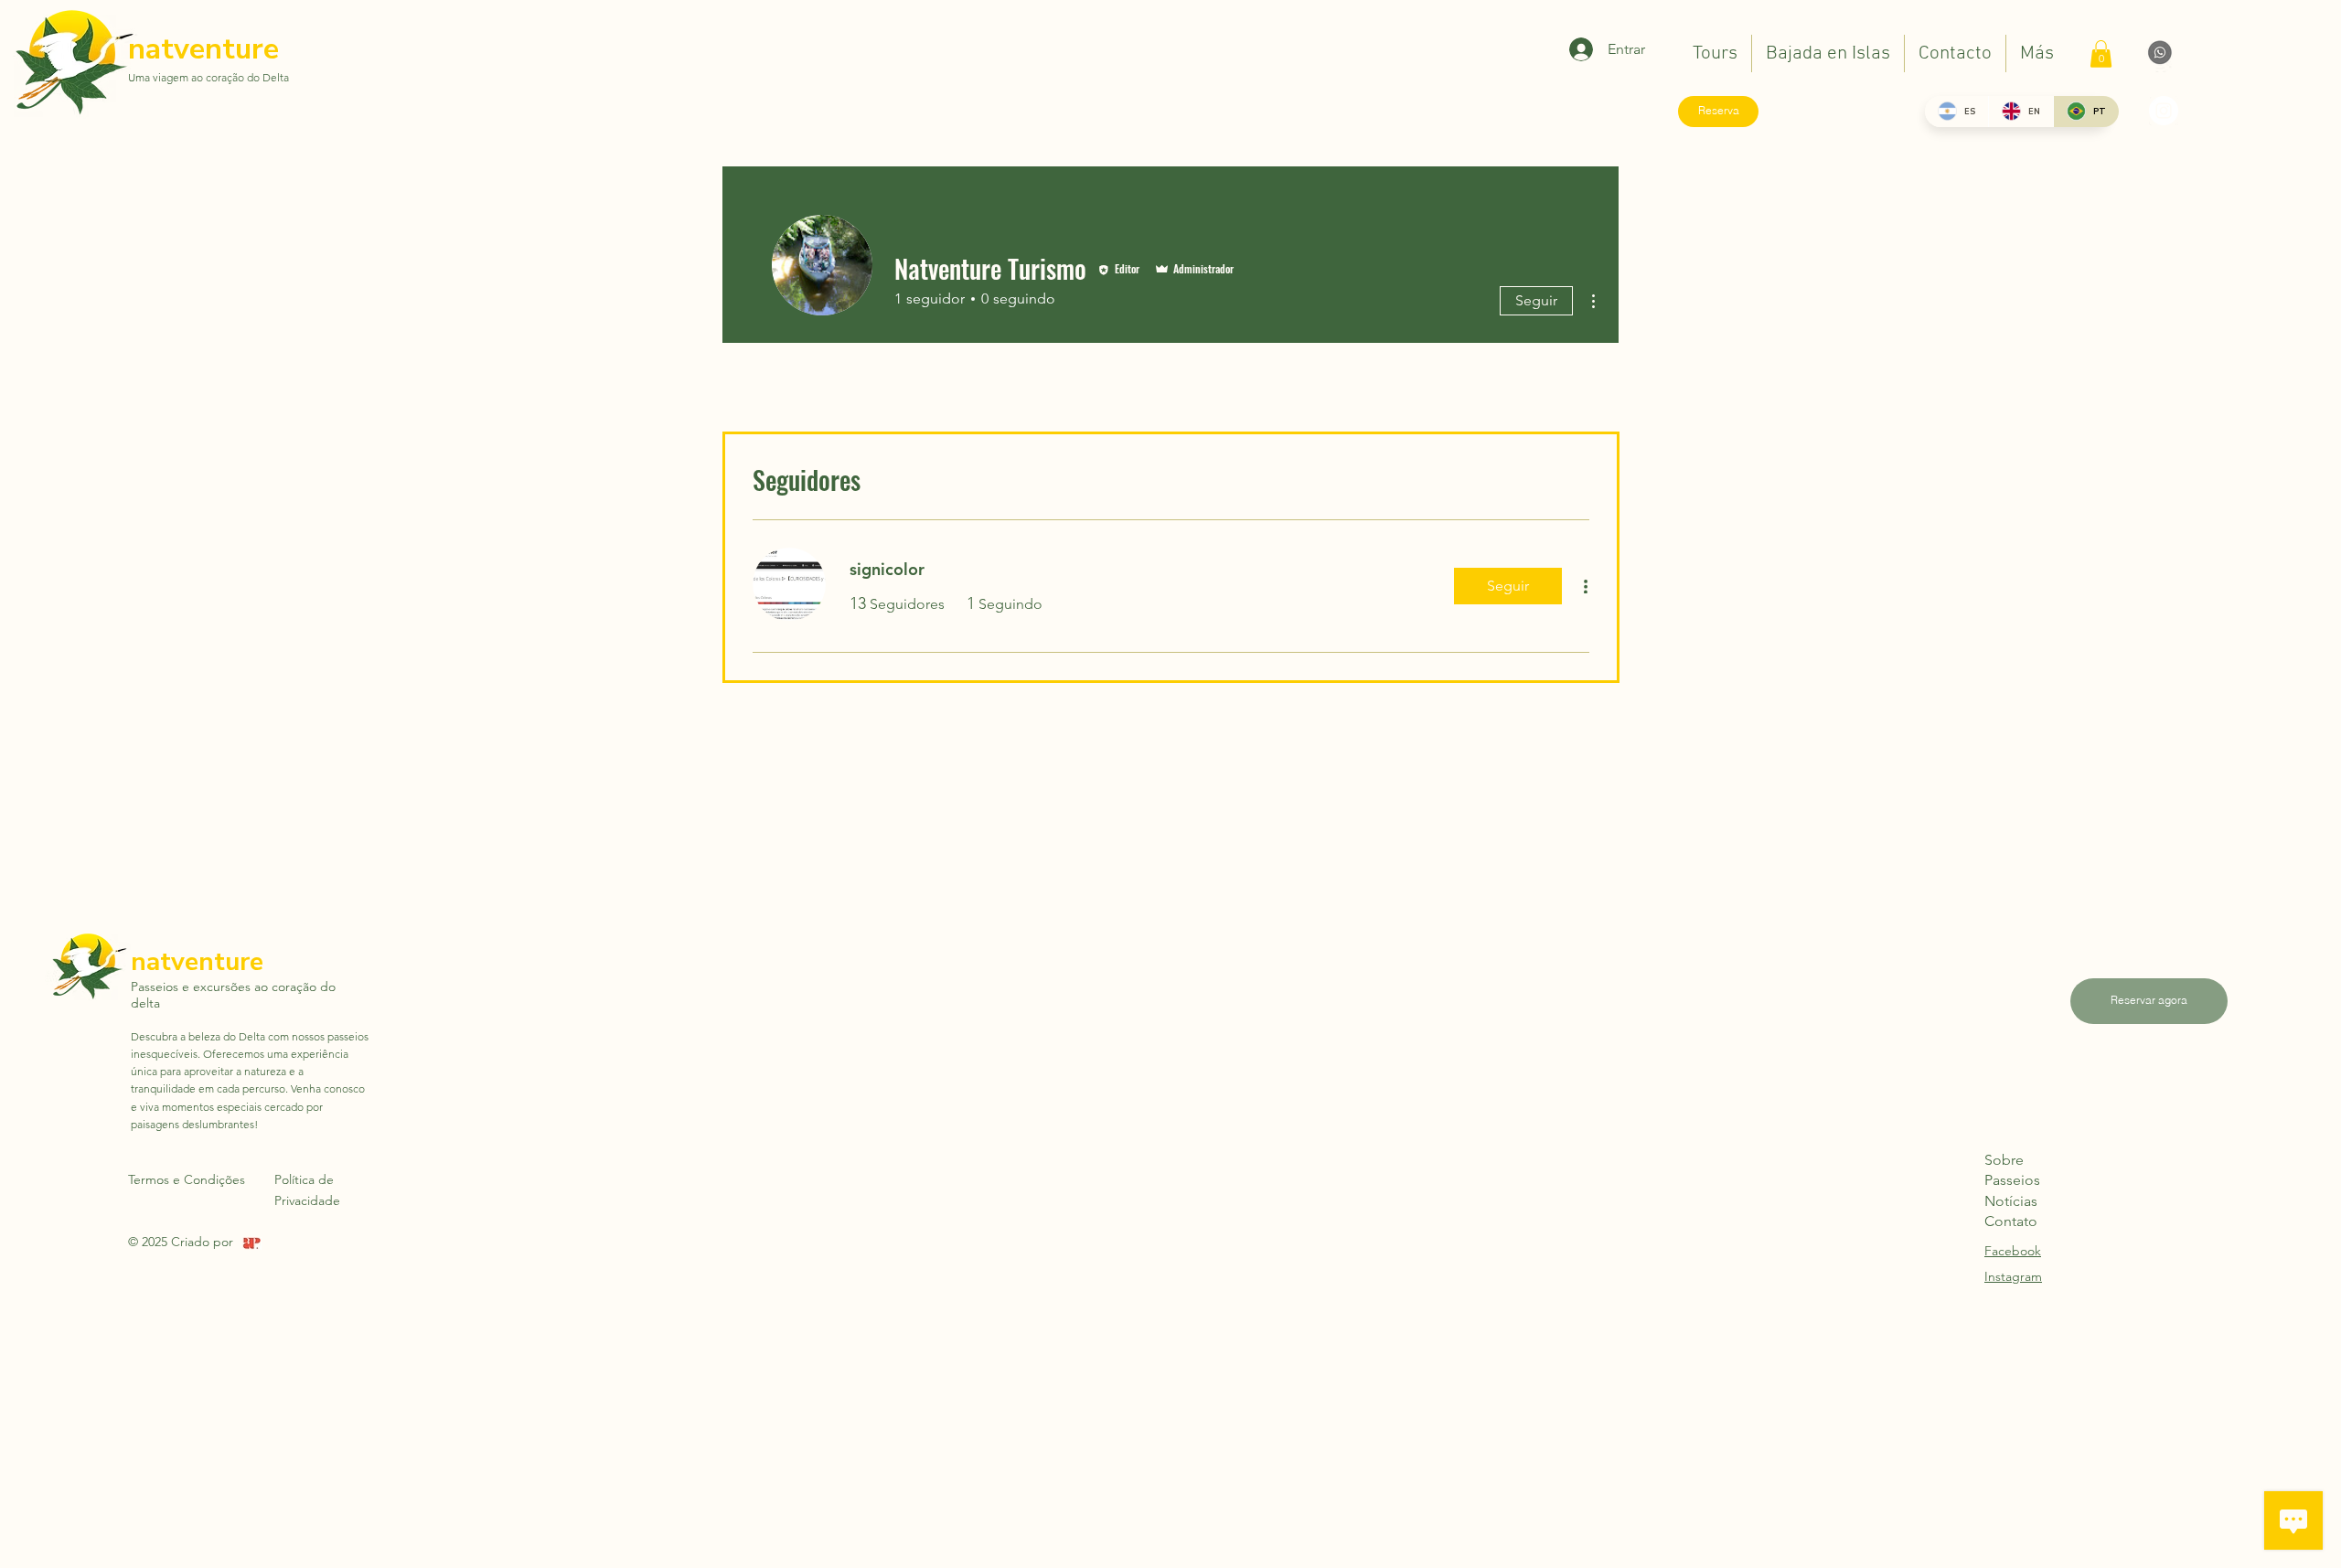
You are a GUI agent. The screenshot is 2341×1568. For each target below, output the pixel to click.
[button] (2101, 54)
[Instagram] (2164, 111)
